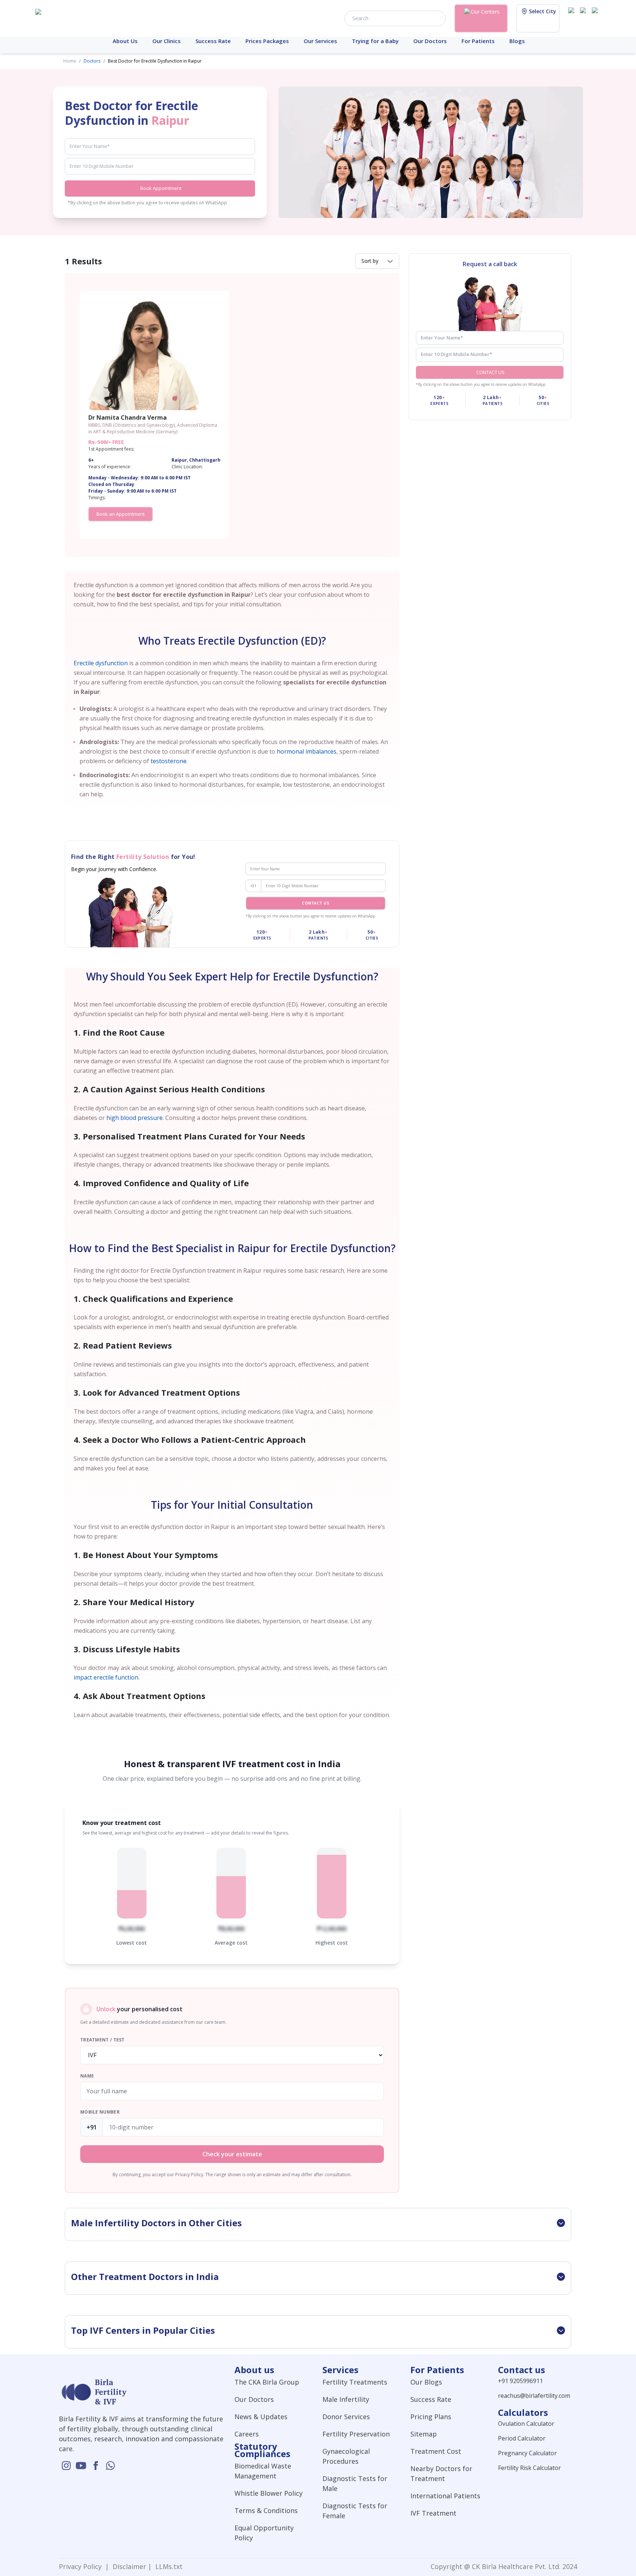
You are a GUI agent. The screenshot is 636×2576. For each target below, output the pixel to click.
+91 (253, 886)
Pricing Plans (431, 2417)
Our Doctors (430, 41)
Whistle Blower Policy (268, 2493)
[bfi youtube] (584, 18)
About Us (125, 41)
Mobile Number (100, 2112)
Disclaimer (128, 2566)
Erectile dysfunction (101, 663)
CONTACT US (490, 372)
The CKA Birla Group (267, 2382)
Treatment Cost (436, 2451)
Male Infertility (346, 2399)
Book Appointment (161, 188)
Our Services (320, 41)
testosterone (169, 761)
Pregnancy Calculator (527, 2453)
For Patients (478, 41)
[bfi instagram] (573, 18)
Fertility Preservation (356, 2434)
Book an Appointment (121, 514)
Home (70, 61)
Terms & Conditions (266, 2510)
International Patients (445, 2496)
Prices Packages (267, 41)
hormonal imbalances (307, 751)
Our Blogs (426, 2382)
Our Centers (485, 12)
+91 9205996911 (520, 2381)
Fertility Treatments (355, 2382)
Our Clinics (167, 41)
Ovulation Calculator (526, 2424)
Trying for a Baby (375, 41)
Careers (247, 2434)
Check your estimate (232, 2154)
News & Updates (261, 2417)
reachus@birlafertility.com (534, 2396)
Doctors (92, 61)
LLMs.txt (167, 2566)
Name (87, 2076)
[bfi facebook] (596, 18)
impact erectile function (106, 1677)
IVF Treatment (433, 2513)
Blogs (517, 41)
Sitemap (424, 2434)
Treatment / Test (103, 2040)
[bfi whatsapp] (110, 2466)
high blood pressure (135, 1118)
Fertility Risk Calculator (529, 2468)
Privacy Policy (82, 2566)
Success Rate (213, 41)
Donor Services (346, 2417)
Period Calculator (522, 2438)
